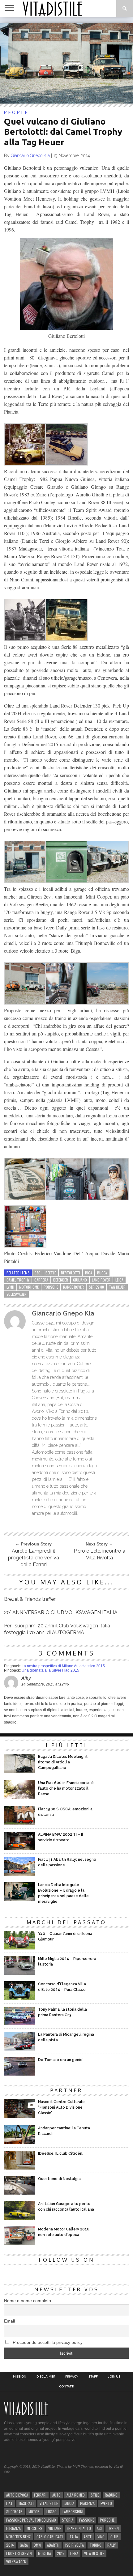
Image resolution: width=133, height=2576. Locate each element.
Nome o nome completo (28, 2301)
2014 (10, 2545)
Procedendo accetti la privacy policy (47, 2342)
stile (95, 2495)
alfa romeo (76, 2495)
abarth (53, 2545)
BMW (37, 2545)
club (114, 2537)
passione (87, 2520)
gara (24, 2545)
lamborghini (73, 2512)
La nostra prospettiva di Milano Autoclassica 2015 (63, 1666)
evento (106, 2503)
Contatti (67, 2387)
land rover (101, 1280)
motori (34, 2512)
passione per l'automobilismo (31, 2520)
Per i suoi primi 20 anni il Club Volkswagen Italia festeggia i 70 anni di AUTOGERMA (57, 1629)
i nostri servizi (19, 2553)
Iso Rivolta (75, 2545)
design (113, 2528)
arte (88, 2537)
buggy (102, 1273)
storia (68, 2520)
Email (9, 2321)
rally (112, 2545)
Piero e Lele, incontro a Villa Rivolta (99, 1554)
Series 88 (96, 1287)
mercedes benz (18, 2537)
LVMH (10, 1287)
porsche (51, 1287)
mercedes (34, 2528)
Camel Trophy (18, 1280)
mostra (45, 2553)
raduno (111, 2495)
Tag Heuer (117, 1287)
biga (89, 1273)
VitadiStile (49, 2503)
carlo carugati (50, 2537)
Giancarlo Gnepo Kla (30, 155)
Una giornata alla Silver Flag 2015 (50, 1670)
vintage (55, 2528)
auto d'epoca (17, 2495)
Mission (20, 2377)
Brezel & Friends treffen (30, 1599)
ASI (99, 2528)
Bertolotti (71, 1273)
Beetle (51, 1273)
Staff (93, 2377)
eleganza (13, 2528)
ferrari (40, 2495)
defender (61, 1280)
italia (73, 2537)
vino (101, 2537)
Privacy (72, 2377)
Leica (119, 1280)
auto (56, 2495)
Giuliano (80, 1280)
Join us (114, 2377)
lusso (51, 2512)
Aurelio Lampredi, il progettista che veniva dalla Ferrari (34, 1558)
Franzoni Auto (79, 2528)
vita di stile (94, 2553)
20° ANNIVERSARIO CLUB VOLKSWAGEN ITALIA (61, 1612)
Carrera (41, 1280)
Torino (96, 2545)
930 (38, 1273)
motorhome (29, 1287)
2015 (61, 2553)
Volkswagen (17, 1294)
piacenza (87, 2503)
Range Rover (73, 1287)
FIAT (9, 2503)
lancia (69, 2503)
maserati (26, 2503)
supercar (14, 2512)
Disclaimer (46, 2377)
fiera (74, 2553)
